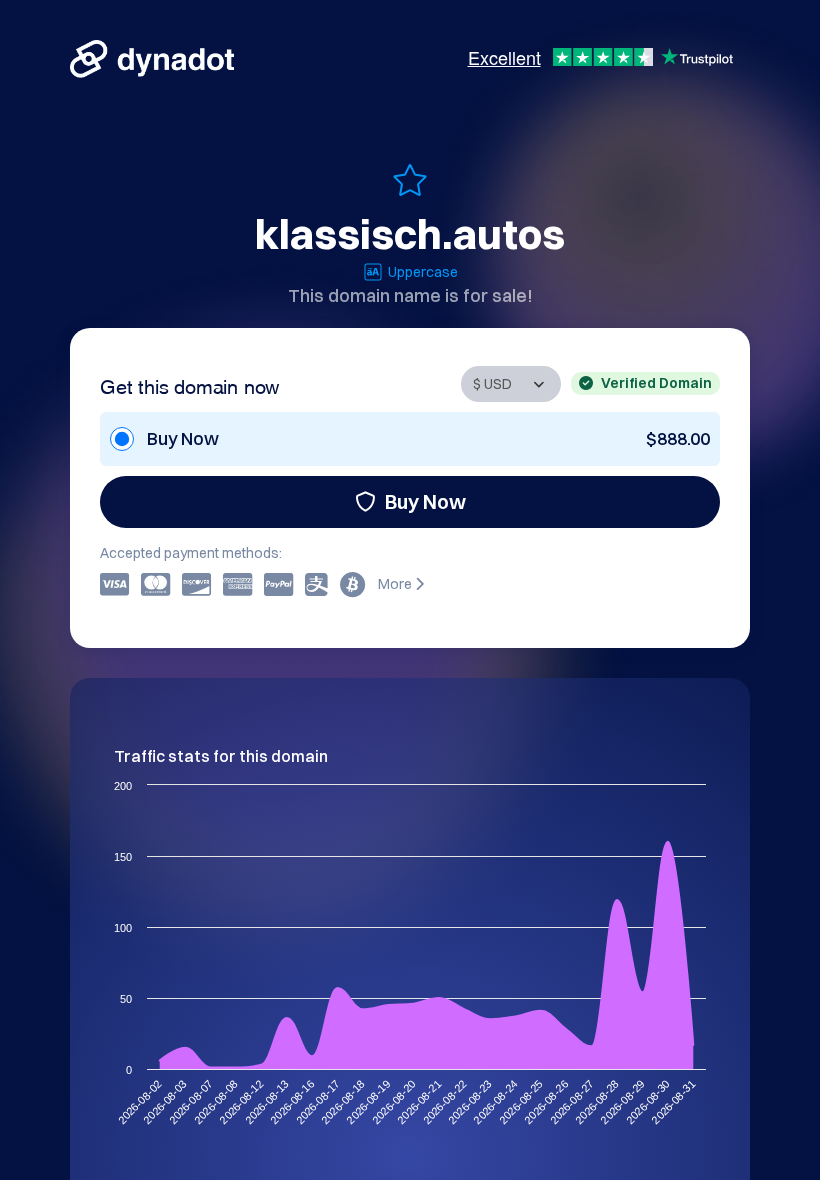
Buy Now (425, 501)
